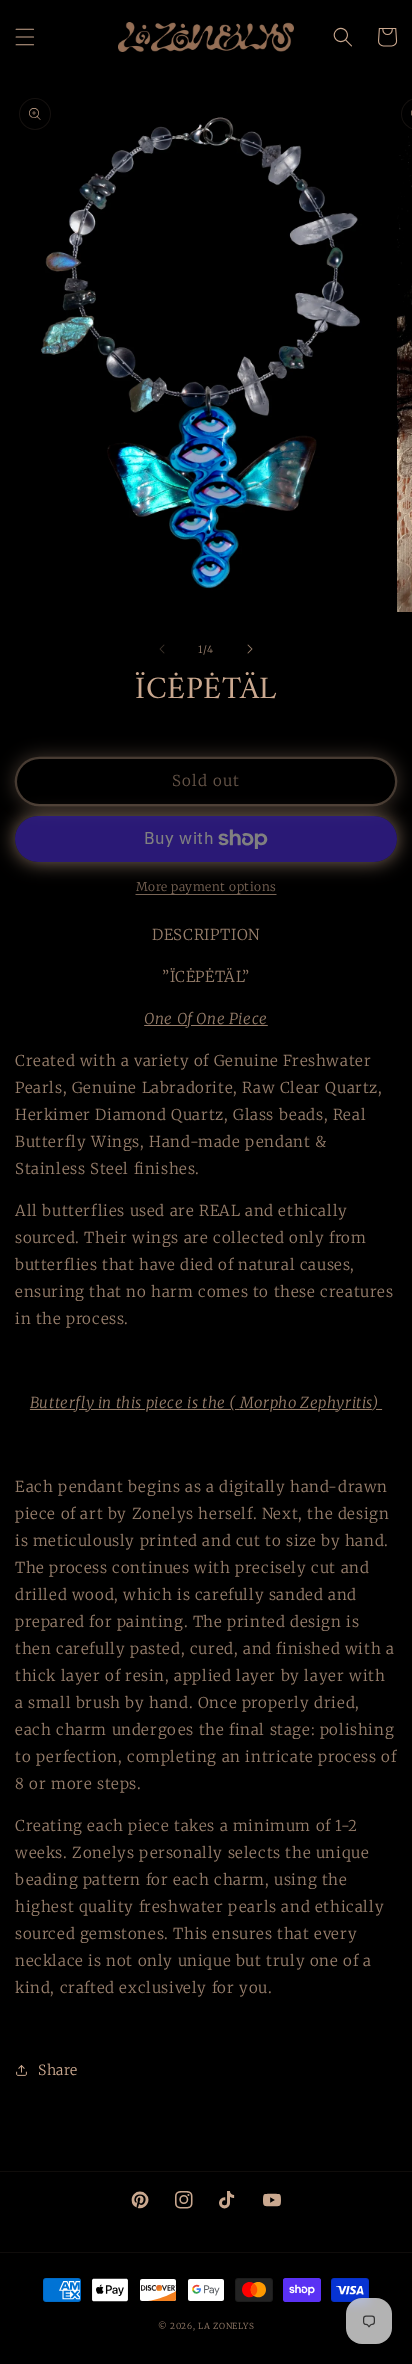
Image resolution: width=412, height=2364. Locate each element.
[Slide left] (162, 649)
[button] (25, 37)
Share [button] (58, 2070)
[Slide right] (250, 649)
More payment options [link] (206, 886)
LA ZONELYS (226, 2326)
